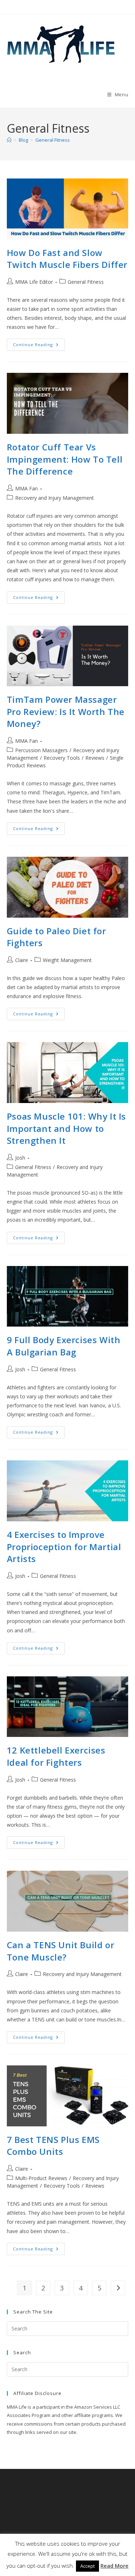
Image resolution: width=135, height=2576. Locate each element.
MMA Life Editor (34, 282)
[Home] (9, 140)
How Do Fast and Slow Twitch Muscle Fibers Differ (67, 259)
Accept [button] (87, 2566)
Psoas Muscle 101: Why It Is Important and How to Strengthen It (66, 1128)
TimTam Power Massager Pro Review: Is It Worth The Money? (66, 711)
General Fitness (53, 140)
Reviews (95, 758)
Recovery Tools (62, 758)
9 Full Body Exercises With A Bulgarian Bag (64, 1346)
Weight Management (67, 960)
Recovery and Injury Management (55, 498)
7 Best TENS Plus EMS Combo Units (53, 2146)
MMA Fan (26, 488)
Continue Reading (39, 346)
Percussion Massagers (41, 750)
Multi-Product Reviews (41, 2178)
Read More (114, 2566)
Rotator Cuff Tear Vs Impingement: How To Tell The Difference (65, 459)
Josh (20, 1158)
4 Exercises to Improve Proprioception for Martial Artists (64, 1547)
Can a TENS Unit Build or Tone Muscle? (60, 1951)
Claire (22, 960)
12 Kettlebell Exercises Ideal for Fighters (56, 1756)
